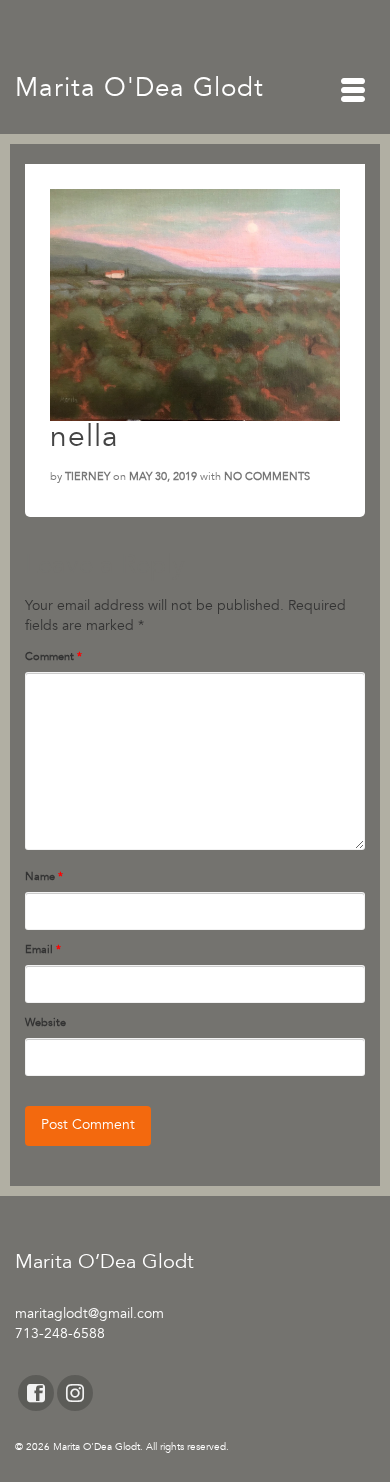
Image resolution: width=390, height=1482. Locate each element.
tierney (87, 477)
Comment (53, 657)
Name (44, 877)
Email (43, 950)
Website (45, 1023)
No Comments (267, 477)
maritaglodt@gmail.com (89, 1314)
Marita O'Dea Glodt (139, 90)
